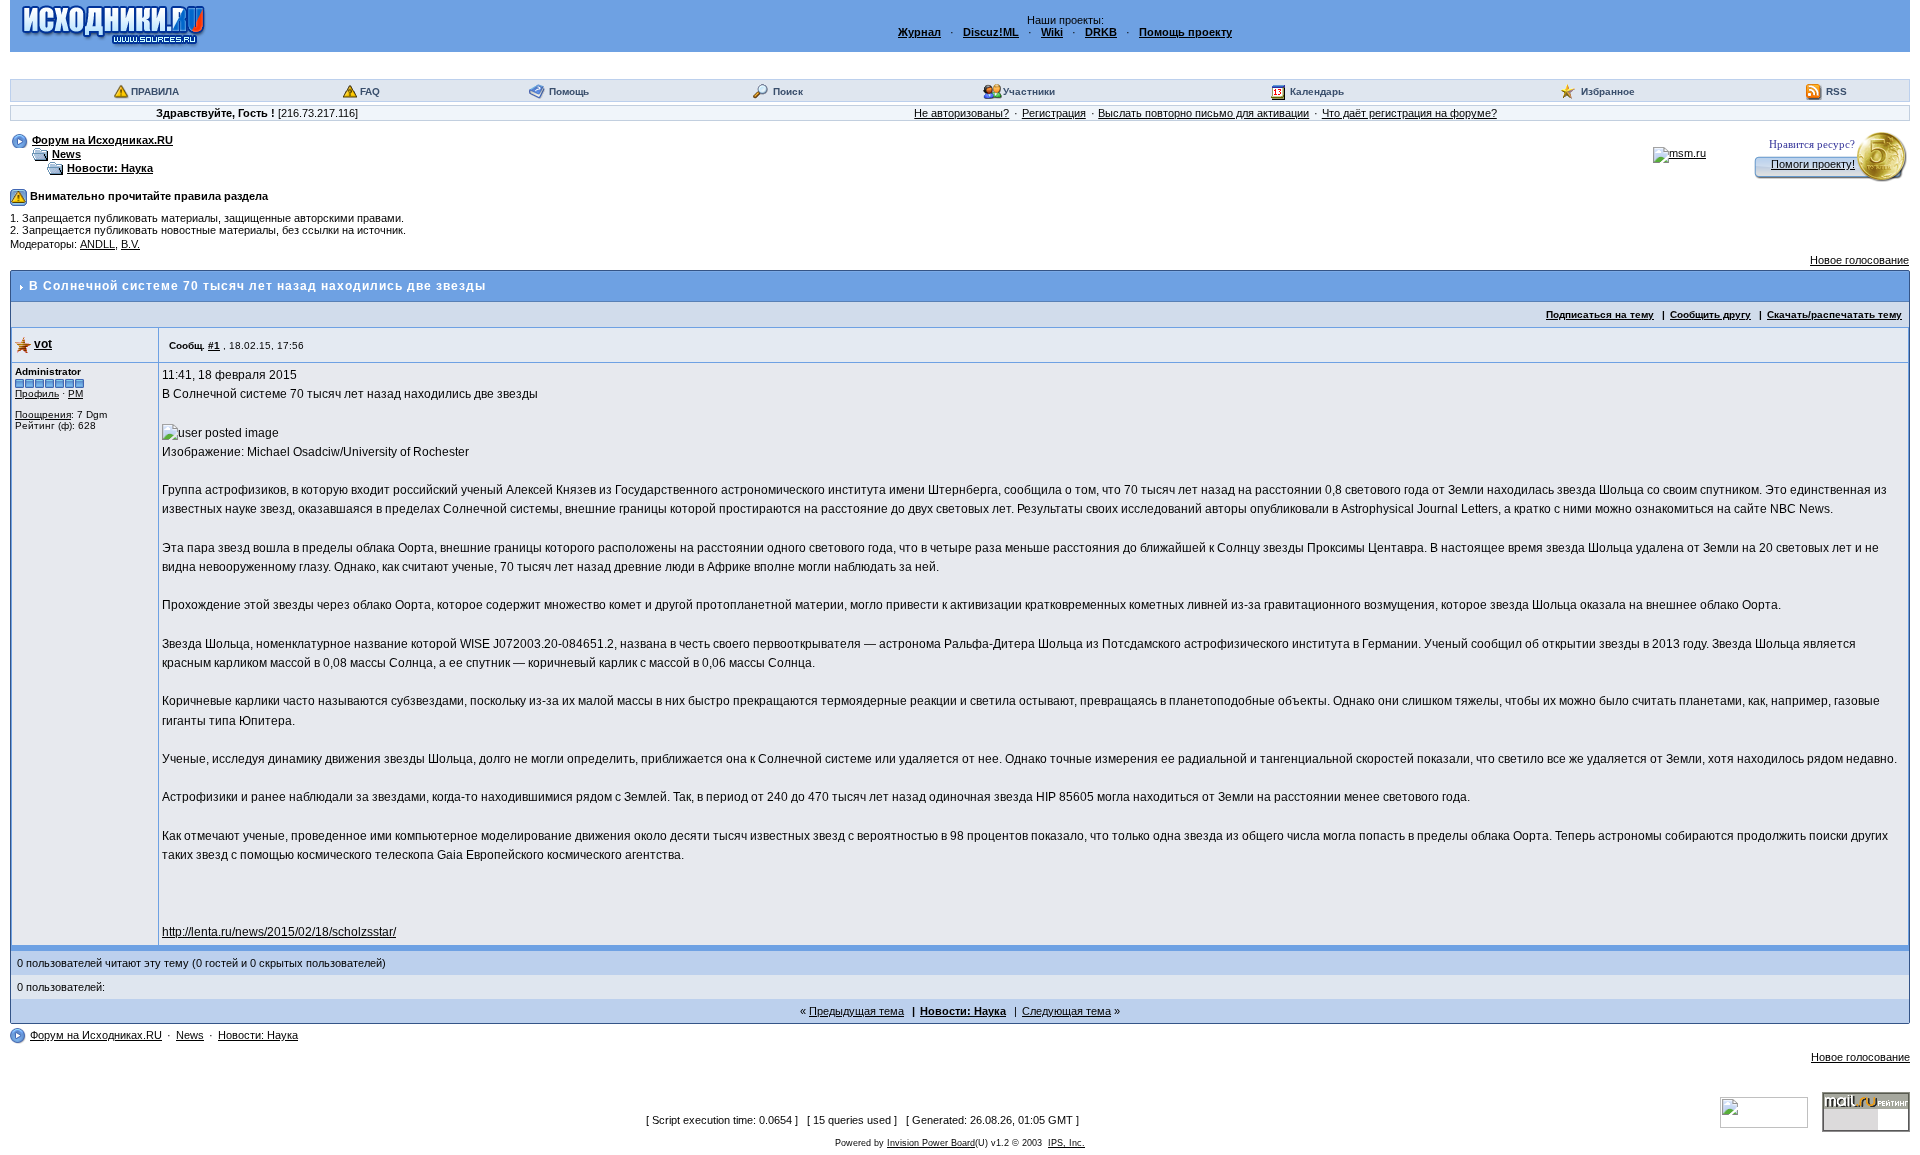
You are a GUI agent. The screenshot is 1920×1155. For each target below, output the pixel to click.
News (66, 154)
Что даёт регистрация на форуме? (1409, 113)
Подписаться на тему (1600, 314)
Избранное (1608, 91)
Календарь (1317, 91)
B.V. (130, 244)
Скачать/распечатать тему (1834, 314)
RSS (1836, 91)
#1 (214, 345)
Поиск (788, 91)
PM (75, 393)
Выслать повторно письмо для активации (1203, 113)
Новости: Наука (110, 168)
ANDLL (97, 244)
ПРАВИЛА (155, 91)
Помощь (569, 91)
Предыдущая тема (856, 1011)
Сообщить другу (1710, 314)
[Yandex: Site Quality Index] (1771, 1111)
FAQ (370, 91)
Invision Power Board (931, 1143)
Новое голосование (1859, 260)
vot (43, 344)
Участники (1029, 91)
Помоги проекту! (1813, 164)
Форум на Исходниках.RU (102, 140)
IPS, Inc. (1066, 1143)
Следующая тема (1066, 1011)
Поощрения (43, 414)
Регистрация (1054, 113)
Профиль (37, 393)
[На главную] (113, 25)
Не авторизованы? (961, 113)
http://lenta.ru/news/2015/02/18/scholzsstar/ (279, 932)
